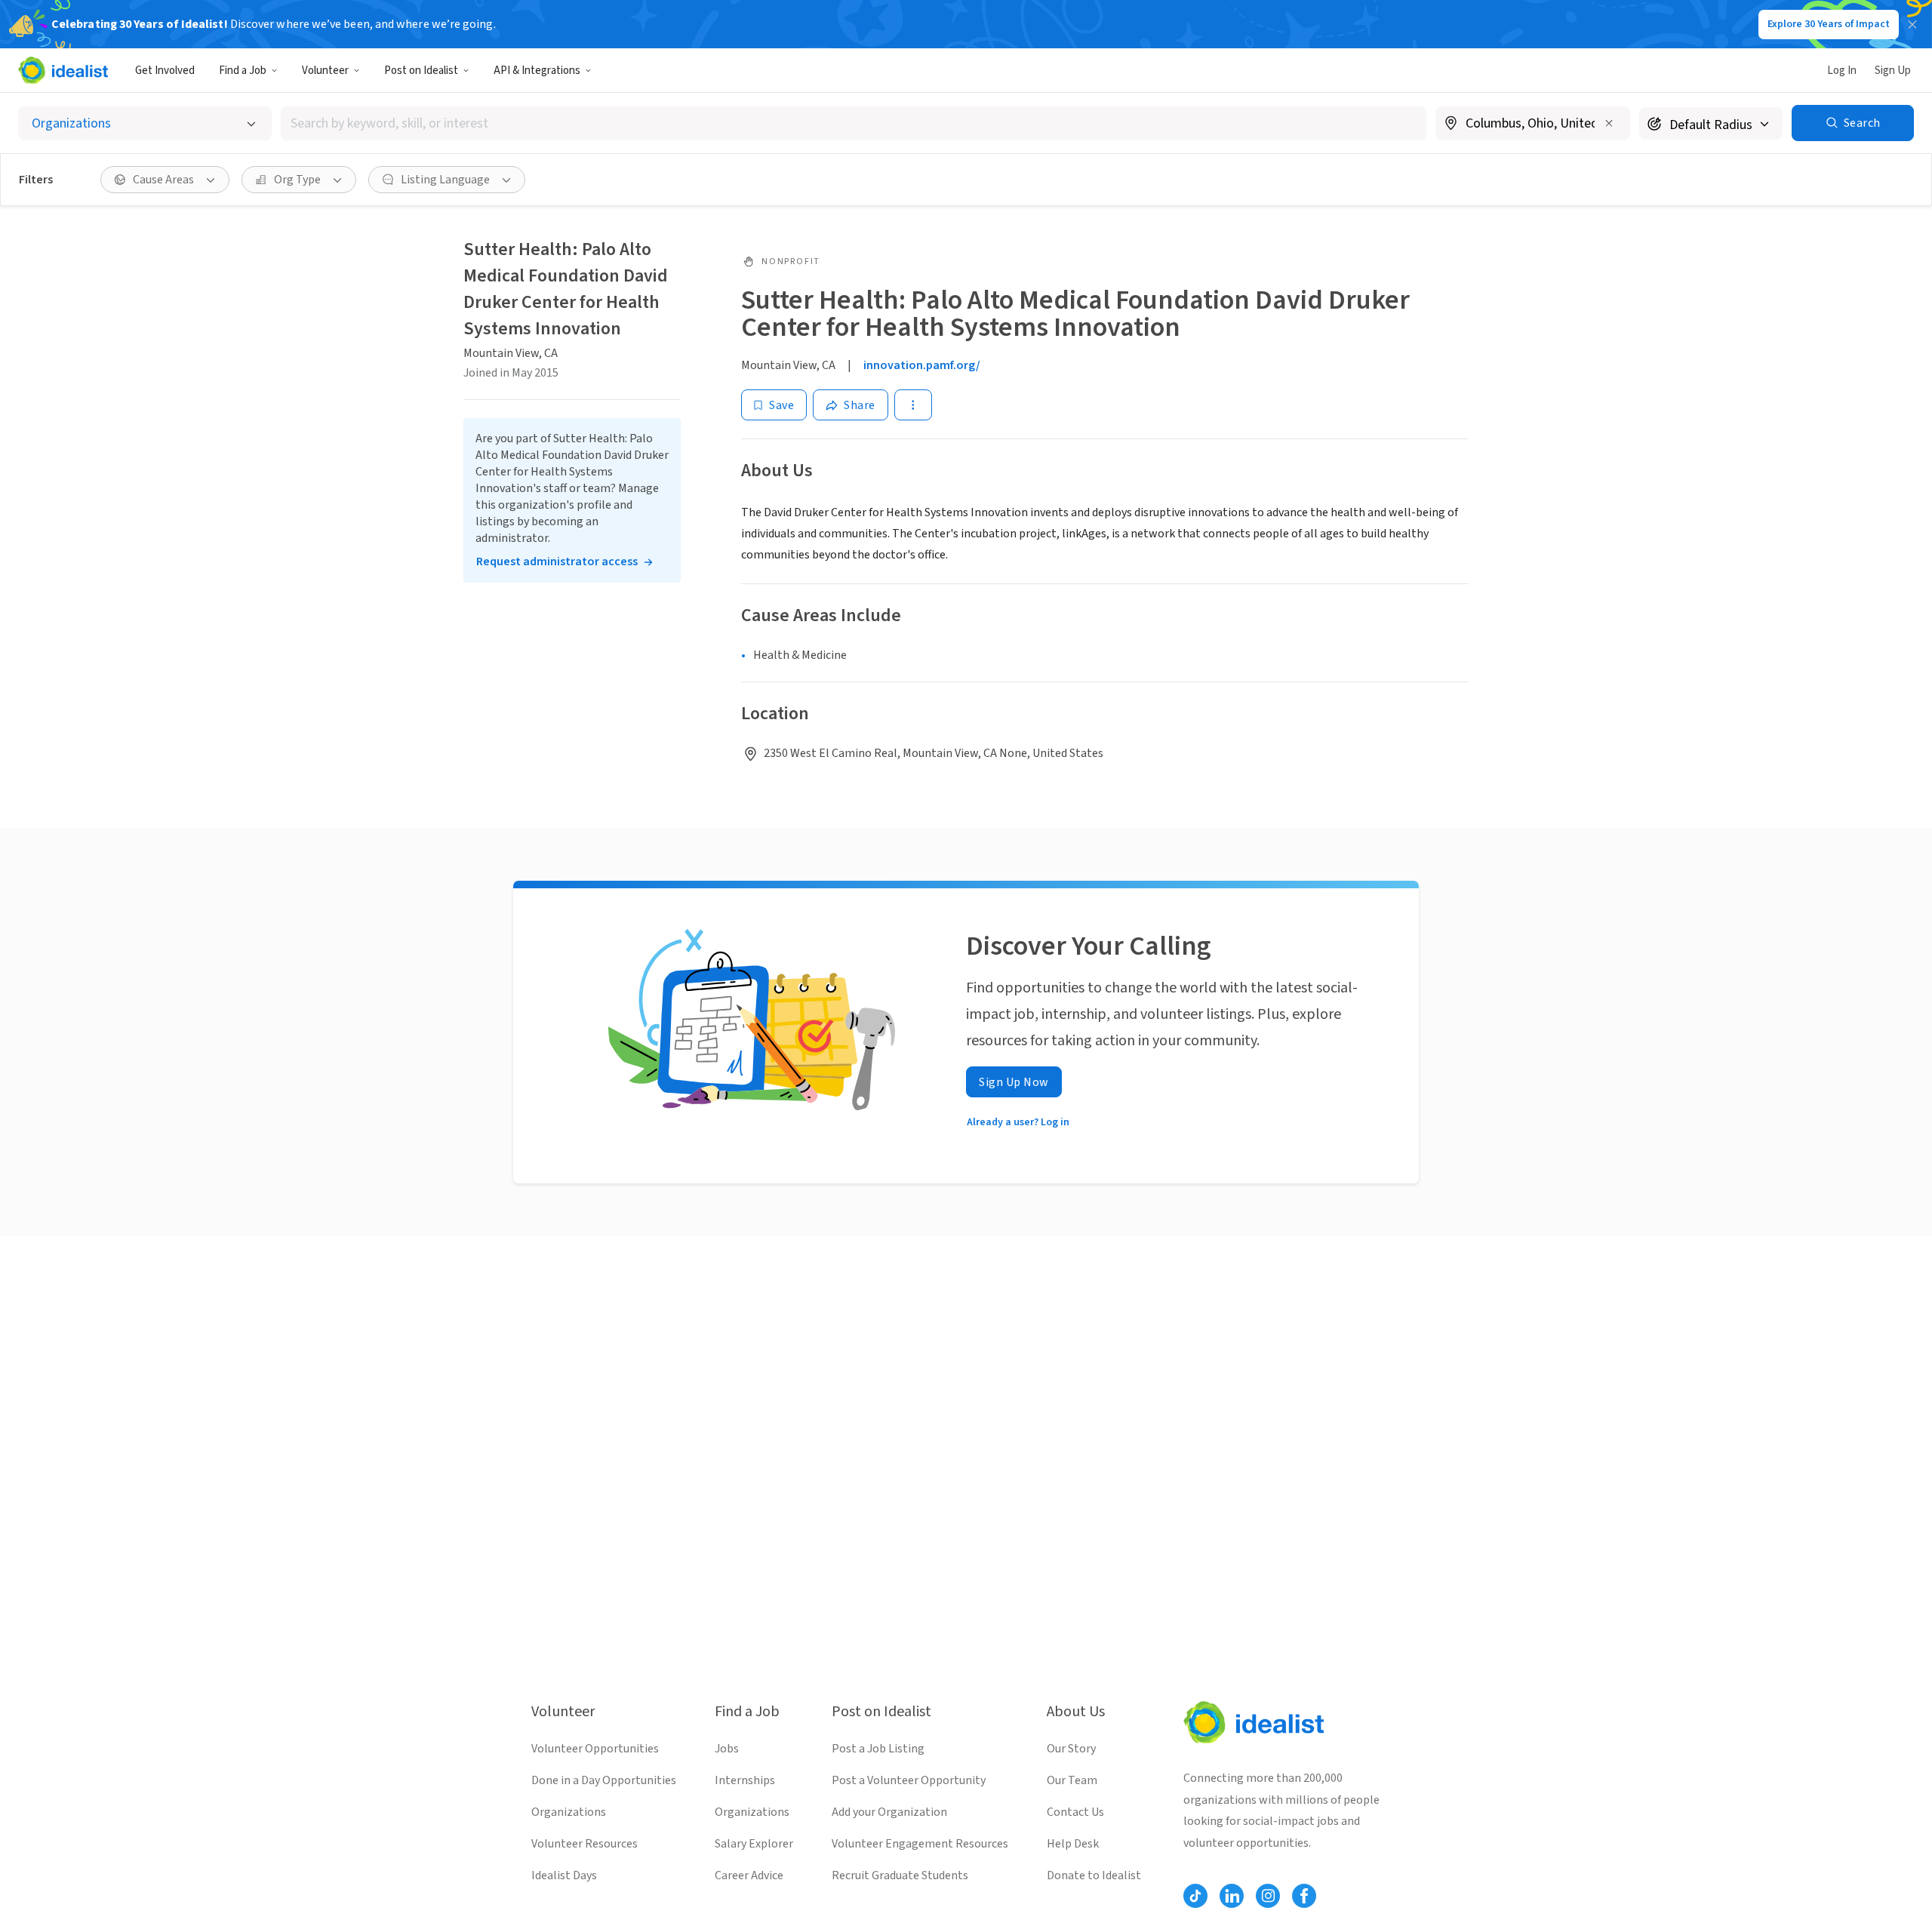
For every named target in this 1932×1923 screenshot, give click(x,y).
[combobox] (854, 123)
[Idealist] (63, 70)
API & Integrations (537, 71)
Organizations (569, 1812)
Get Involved (165, 71)
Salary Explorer (754, 1844)
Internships (745, 1780)
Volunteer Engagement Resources (920, 1844)
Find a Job (243, 71)
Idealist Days (564, 1875)
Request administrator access (557, 562)
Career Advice (749, 1875)
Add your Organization (889, 1812)
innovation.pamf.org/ (922, 365)
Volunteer (325, 71)
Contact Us (1075, 1812)
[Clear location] (1609, 123)
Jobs (727, 1749)
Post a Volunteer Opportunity (909, 1780)
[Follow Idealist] (1195, 1896)
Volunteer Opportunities (595, 1749)
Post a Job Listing (878, 1749)
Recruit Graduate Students (900, 1875)
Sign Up (1893, 71)
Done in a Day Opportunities (604, 1780)
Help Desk (1073, 1844)
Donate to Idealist (1094, 1875)
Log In (1842, 71)
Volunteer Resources (585, 1844)
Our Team (1072, 1780)
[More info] (1533, 125)
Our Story (1071, 1749)
